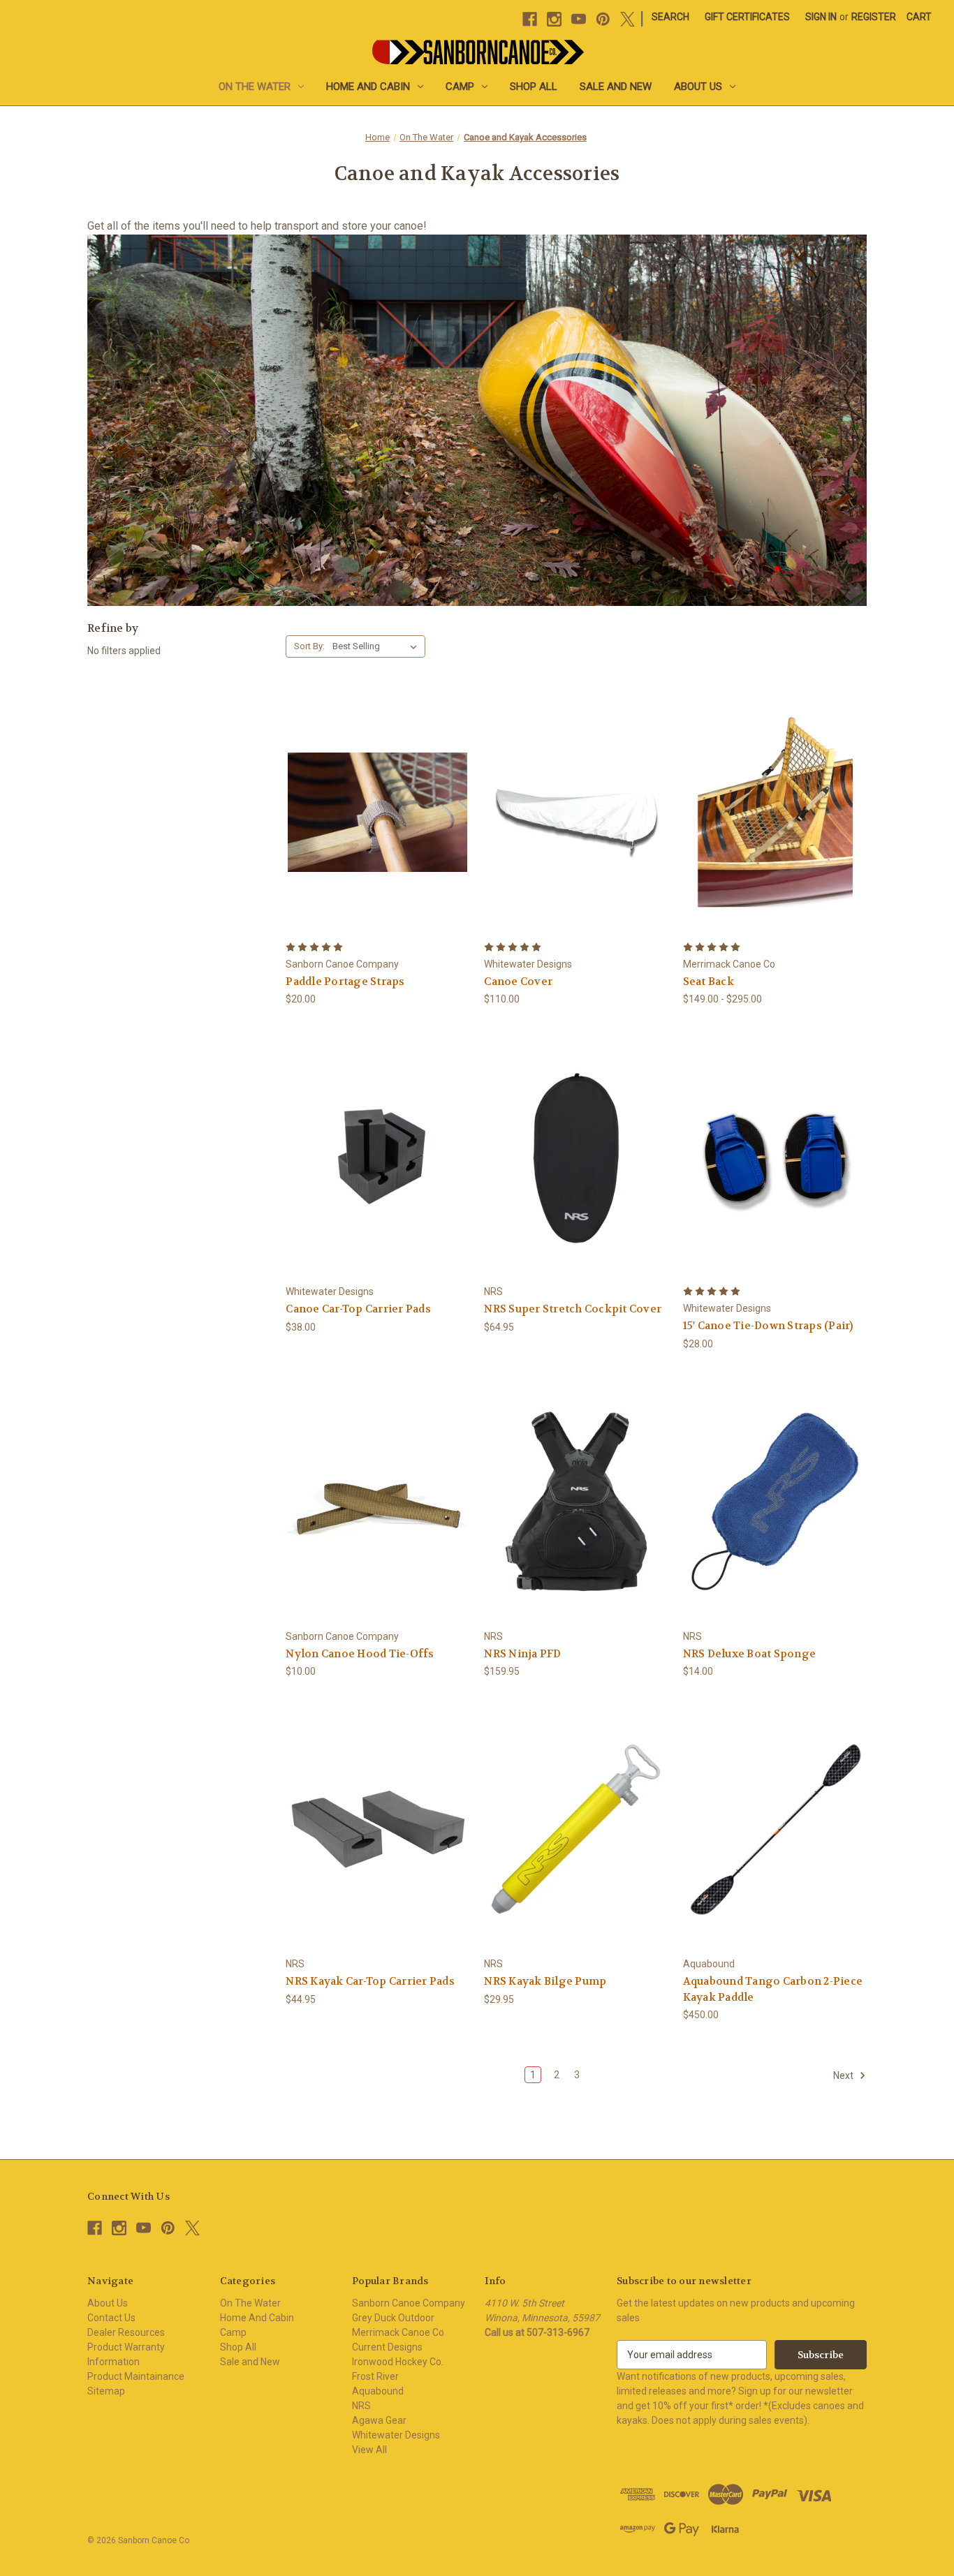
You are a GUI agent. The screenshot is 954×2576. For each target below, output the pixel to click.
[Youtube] (579, 19)
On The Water (255, 87)
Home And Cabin (368, 87)
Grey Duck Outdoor (393, 2318)
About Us (698, 87)
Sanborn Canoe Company (409, 2303)
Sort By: (309, 646)
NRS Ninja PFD (522, 1654)
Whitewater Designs (396, 2435)
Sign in (821, 17)
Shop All (534, 87)
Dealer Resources (126, 2332)
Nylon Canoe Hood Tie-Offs (360, 1654)
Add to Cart (775, 1156)
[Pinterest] (603, 19)
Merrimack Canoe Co (398, 2332)
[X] (628, 19)
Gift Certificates (747, 17)
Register (874, 17)
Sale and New (616, 87)
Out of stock (378, 812)
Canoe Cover (518, 982)
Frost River (375, 2376)
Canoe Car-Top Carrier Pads (358, 1309)
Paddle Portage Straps (345, 982)
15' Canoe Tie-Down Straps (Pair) (768, 1326)
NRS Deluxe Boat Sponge (750, 1654)
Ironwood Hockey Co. (398, 2362)
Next (844, 2075)
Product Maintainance (136, 2376)
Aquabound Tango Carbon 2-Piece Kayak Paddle (773, 1989)
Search (670, 17)
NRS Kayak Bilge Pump (545, 1981)
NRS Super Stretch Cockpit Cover (573, 1309)
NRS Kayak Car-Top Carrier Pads (370, 1981)
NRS (361, 2406)
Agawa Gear (379, 2420)
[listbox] (377, 646)
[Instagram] (554, 19)
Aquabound (378, 2391)
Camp (460, 87)
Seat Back (709, 982)
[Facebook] (530, 19)
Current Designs (387, 2347)
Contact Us (111, 2318)
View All (369, 2450)
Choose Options (576, 812)
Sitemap (106, 2391)
